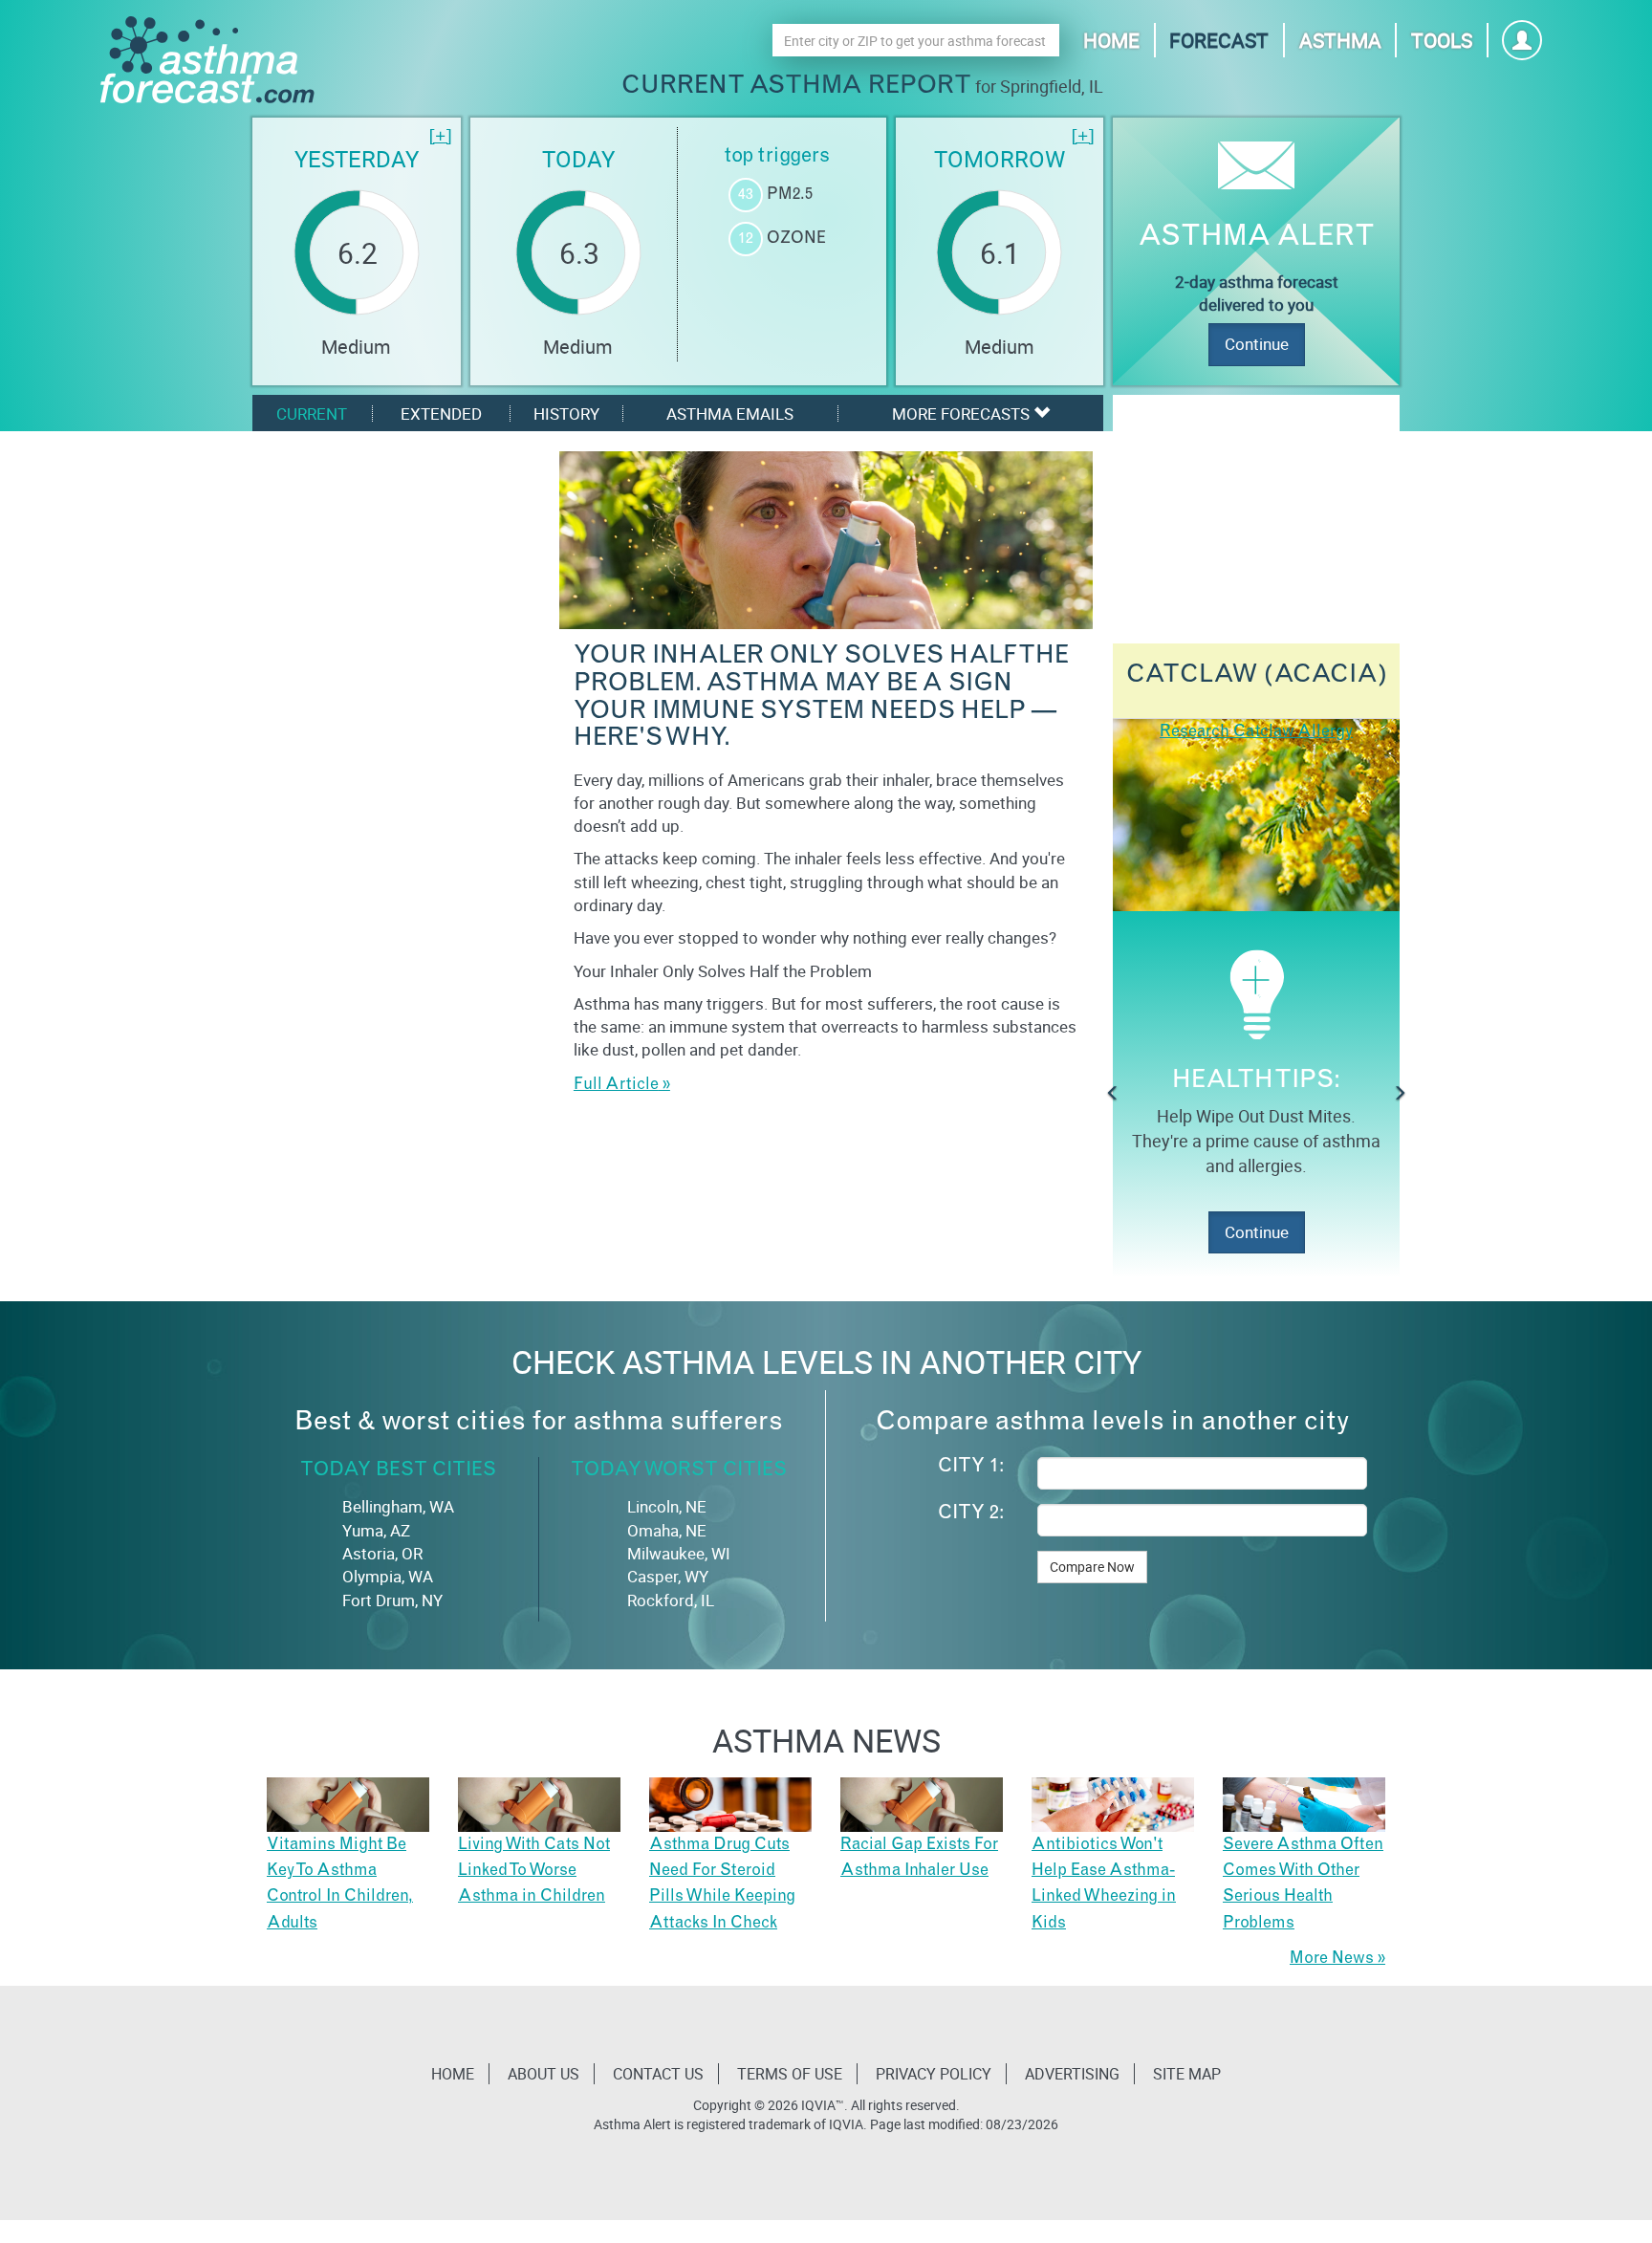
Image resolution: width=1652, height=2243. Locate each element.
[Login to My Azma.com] (1522, 45)
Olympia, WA (388, 1576)
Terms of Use (790, 2074)
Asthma (1340, 40)
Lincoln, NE (667, 1506)
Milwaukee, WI (679, 1553)
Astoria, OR (382, 1553)
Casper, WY (668, 1576)
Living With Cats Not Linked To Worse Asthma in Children (534, 1872)
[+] (440, 138)
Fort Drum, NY (392, 1600)
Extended (441, 414)
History (566, 414)
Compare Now (1092, 1567)
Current (312, 414)
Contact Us (658, 2074)
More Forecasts (963, 413)
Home (1111, 40)
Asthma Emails (730, 414)
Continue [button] (1257, 1232)
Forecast (1219, 40)
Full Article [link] (616, 1086)
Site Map (1187, 2074)
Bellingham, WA (398, 1506)
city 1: (971, 1468)
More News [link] (1332, 1960)
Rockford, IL (671, 1600)
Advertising (1072, 2074)
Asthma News (826, 1740)
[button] (1113, 1094)
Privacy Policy (934, 2074)
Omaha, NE (667, 1530)
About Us (543, 2074)
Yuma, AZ (376, 1530)
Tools (1442, 40)
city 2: (971, 1514)
